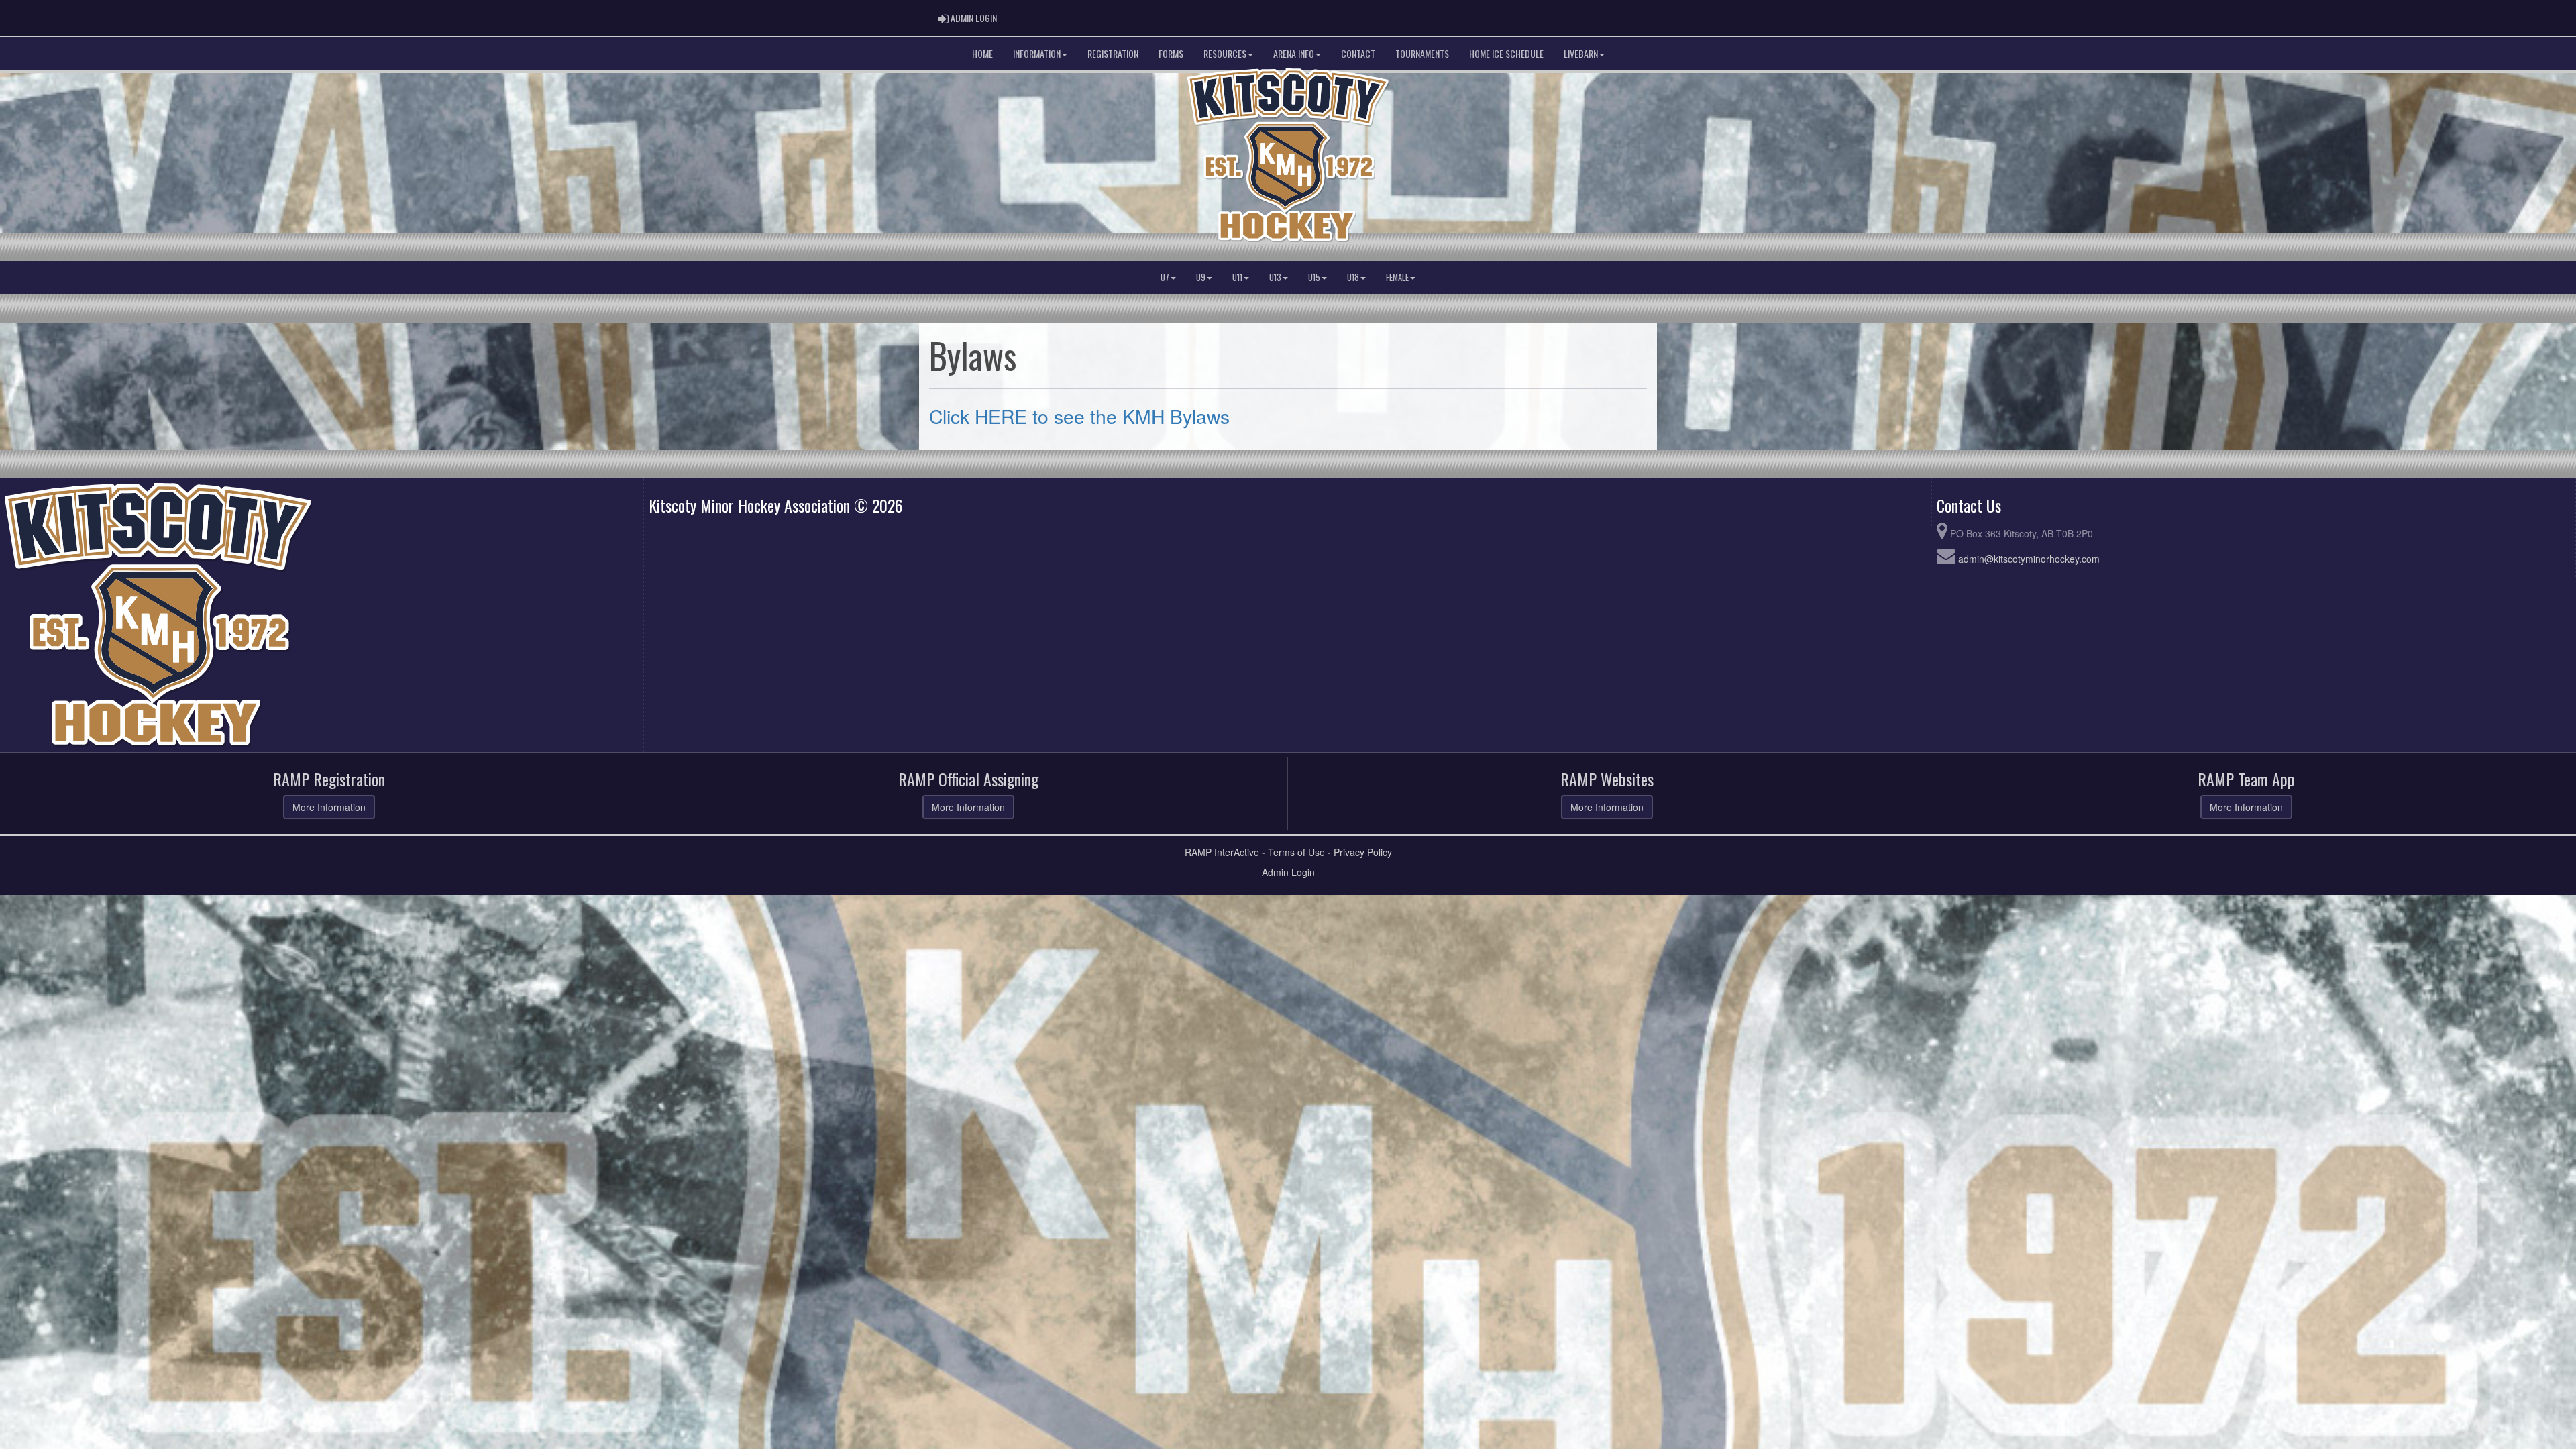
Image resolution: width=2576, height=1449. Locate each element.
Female (1397, 277)
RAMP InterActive (1222, 852)
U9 (1201, 277)
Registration (1113, 53)
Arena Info (1294, 53)
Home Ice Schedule (1506, 53)
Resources (1225, 53)
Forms (1171, 53)
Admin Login (1288, 872)
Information (1037, 53)
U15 (1314, 277)
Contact (1358, 53)
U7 (1165, 277)
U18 (1353, 277)
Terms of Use (1296, 852)
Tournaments (1422, 53)
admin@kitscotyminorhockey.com (2029, 559)
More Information (329, 807)
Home (982, 53)
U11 (1237, 277)
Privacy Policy (1363, 852)
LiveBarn (1581, 53)
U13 (1275, 277)
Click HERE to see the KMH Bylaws (1079, 416)
